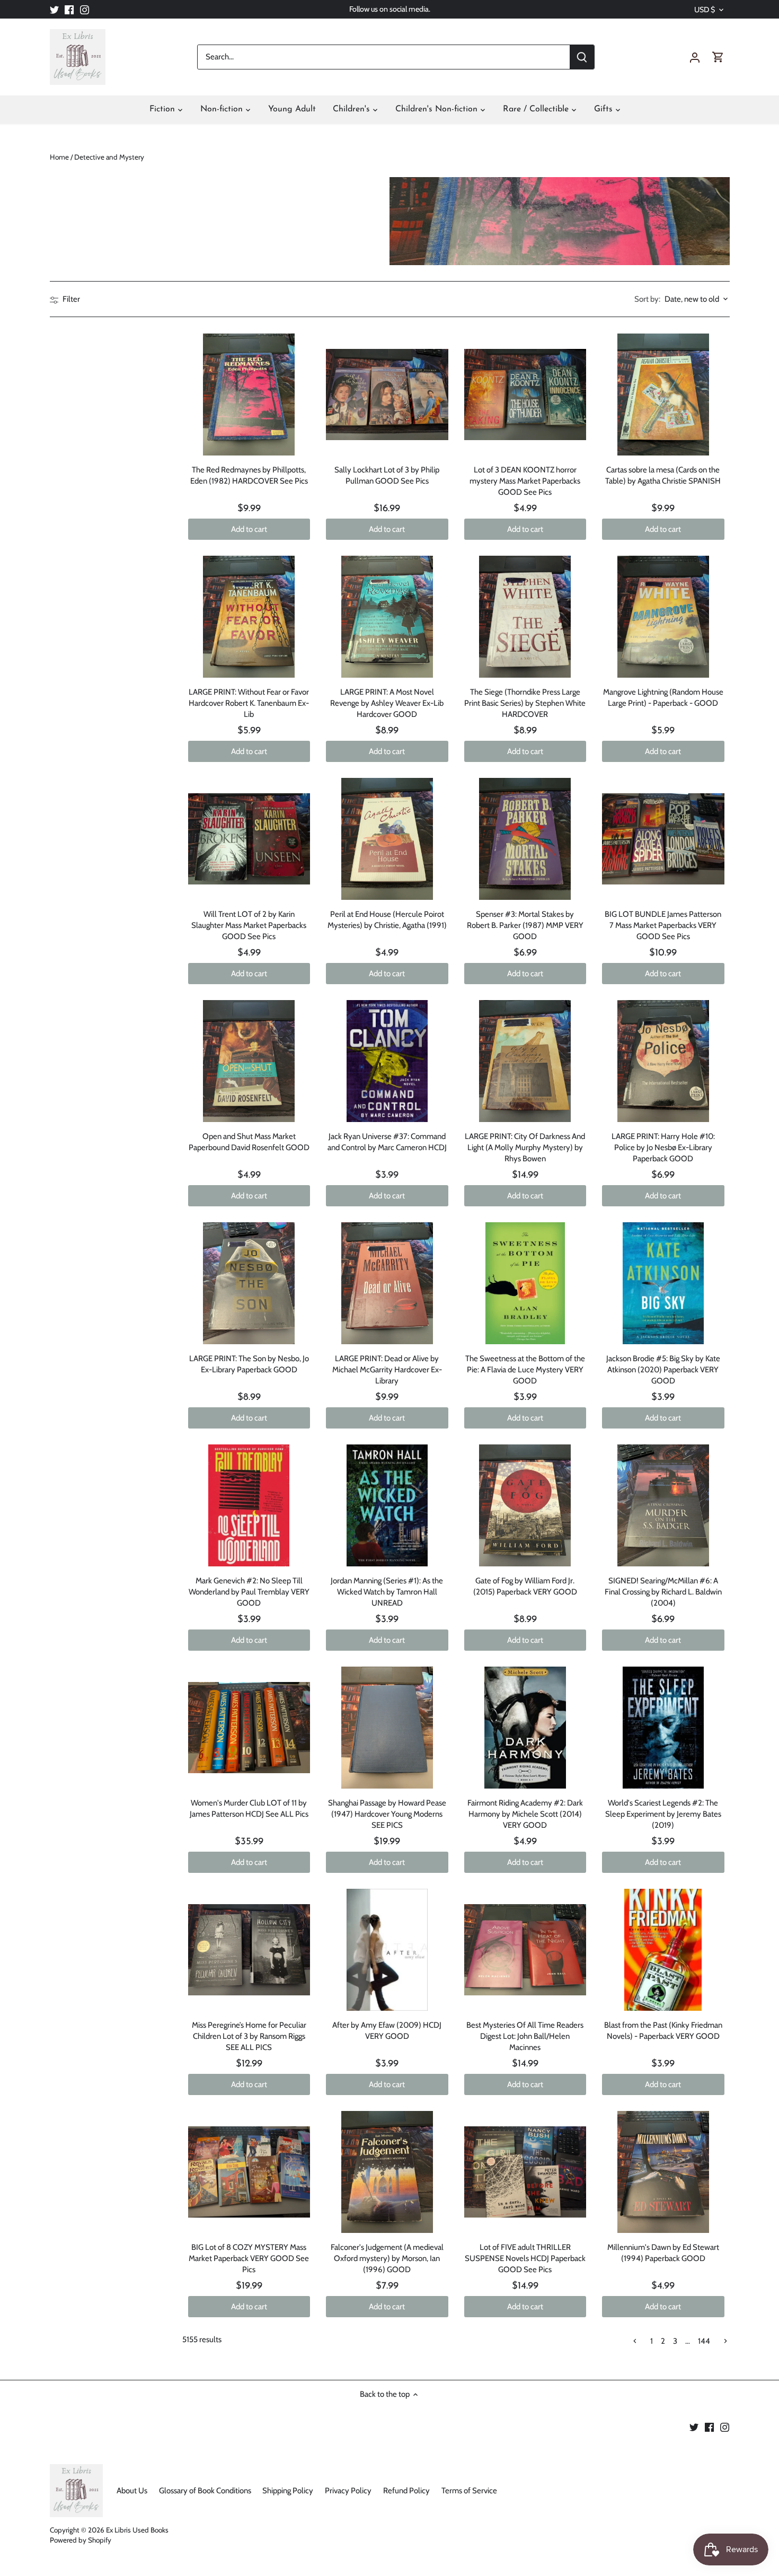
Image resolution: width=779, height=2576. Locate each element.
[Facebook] (69, 9)
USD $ (705, 10)
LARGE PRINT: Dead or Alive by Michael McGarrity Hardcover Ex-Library (387, 1370)
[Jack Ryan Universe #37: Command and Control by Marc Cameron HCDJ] (387, 1061)
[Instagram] (85, 9)
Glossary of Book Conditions (205, 2491)
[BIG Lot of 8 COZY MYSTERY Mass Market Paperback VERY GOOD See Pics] (249, 2172)
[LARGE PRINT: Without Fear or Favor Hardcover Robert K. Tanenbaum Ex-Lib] (249, 617)
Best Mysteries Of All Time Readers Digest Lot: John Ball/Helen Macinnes (525, 2036)
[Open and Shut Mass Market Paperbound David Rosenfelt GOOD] (249, 1061)
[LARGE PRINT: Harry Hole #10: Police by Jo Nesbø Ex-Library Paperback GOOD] (663, 1061)
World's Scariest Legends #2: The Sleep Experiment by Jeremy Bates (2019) (663, 1814)
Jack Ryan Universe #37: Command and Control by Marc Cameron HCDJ (387, 1142)
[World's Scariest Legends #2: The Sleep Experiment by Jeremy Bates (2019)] (663, 1728)
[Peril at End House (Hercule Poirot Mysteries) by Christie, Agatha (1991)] (387, 839)
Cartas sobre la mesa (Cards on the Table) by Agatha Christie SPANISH (663, 475)
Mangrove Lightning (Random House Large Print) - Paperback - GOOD (663, 698)
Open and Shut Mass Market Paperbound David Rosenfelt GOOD (249, 1142)
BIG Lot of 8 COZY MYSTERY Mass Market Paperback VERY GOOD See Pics (249, 2258)
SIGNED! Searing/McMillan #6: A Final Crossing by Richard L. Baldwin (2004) (663, 1592)
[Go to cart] (718, 57)
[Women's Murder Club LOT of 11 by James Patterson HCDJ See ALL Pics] (249, 1728)
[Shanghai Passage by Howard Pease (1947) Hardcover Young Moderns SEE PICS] (387, 1728)
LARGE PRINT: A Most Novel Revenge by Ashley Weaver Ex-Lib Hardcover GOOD (387, 703)
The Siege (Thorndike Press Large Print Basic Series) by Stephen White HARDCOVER (525, 703)
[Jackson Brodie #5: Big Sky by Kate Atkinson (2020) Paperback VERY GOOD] (663, 1283)
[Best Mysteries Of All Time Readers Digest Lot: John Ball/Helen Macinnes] (525, 1950)
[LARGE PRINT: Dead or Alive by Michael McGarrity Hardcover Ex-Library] (387, 1283)
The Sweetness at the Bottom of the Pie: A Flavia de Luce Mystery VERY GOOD (525, 1370)
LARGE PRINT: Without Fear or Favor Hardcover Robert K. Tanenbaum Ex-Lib (249, 703)
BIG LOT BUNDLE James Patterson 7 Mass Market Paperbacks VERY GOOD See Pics (663, 925)
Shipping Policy (288, 2491)
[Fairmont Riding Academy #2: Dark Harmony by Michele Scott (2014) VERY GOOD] (525, 1728)
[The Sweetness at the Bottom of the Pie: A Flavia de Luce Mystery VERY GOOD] (525, 1283)
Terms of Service (469, 2491)
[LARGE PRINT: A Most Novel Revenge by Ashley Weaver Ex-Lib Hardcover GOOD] (387, 617)
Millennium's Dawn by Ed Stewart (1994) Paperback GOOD (663, 2253)
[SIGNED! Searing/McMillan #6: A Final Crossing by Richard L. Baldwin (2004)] (663, 1506)
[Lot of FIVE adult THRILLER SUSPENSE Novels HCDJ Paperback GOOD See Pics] (525, 2172)
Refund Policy (406, 2491)
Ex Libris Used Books (137, 2530)
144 (704, 2341)
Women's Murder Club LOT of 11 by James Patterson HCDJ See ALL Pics (249, 1808)
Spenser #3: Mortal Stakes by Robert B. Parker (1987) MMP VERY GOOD (525, 925)
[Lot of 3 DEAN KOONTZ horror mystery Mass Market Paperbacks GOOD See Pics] (525, 395)
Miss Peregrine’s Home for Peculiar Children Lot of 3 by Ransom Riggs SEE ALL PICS (249, 2036)
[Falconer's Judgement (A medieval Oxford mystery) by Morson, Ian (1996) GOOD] (387, 2172)
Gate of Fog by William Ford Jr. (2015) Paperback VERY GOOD (525, 1586)
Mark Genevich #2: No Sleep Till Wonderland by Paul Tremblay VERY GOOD (249, 1592)
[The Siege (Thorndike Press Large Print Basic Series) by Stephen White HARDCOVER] (525, 617)
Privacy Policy (348, 2491)
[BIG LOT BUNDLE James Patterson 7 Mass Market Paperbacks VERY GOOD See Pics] (663, 839)
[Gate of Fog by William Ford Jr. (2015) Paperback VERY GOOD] (525, 1506)
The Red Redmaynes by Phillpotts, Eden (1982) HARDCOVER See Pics (249, 475)
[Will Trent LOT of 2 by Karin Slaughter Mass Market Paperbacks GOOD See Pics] (249, 839)
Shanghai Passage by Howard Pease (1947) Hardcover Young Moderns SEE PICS (387, 1814)
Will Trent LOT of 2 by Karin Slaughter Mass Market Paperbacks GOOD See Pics (249, 925)
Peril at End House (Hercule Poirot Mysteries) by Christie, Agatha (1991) (387, 920)
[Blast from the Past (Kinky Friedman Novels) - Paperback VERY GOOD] (663, 1950)
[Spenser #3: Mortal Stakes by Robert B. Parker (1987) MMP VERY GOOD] (525, 839)
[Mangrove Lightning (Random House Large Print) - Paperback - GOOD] (663, 617)
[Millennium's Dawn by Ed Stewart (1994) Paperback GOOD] (663, 2172)
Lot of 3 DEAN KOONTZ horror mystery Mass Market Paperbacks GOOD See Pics (525, 481)
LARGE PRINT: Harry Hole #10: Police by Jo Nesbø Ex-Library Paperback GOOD (663, 1147)
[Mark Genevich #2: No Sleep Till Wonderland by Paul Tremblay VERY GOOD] (249, 1506)
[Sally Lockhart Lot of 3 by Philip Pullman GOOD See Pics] (387, 395)
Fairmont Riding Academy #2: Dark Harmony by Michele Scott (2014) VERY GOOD (525, 1814)
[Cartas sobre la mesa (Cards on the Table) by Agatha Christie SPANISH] (663, 395)
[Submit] (581, 57)
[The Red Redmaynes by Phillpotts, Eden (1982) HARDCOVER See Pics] (249, 395)
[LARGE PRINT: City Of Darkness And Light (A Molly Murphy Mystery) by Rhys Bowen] (525, 1061)
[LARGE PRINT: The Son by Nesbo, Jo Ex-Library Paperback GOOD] (249, 1283)
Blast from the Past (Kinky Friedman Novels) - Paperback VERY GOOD (663, 2031)
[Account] (695, 57)
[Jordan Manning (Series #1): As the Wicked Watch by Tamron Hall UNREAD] (387, 1506)
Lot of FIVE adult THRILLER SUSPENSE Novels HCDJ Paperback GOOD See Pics (525, 2258)
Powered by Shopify (81, 2540)
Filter (70, 299)
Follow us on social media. (390, 9)
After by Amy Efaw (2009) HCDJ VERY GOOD (387, 2031)
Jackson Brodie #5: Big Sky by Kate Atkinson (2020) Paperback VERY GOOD (663, 1370)
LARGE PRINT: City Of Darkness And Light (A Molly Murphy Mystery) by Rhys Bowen (525, 1147)
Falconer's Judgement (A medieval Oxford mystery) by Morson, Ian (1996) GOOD (387, 2258)
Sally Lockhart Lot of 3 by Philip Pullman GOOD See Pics (387, 475)
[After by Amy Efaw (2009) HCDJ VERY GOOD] (387, 1950)
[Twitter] (54, 9)
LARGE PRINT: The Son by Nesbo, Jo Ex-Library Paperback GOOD (249, 1364)
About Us (132, 2491)
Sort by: (647, 299)
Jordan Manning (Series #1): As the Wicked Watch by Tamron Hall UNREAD (387, 1592)
